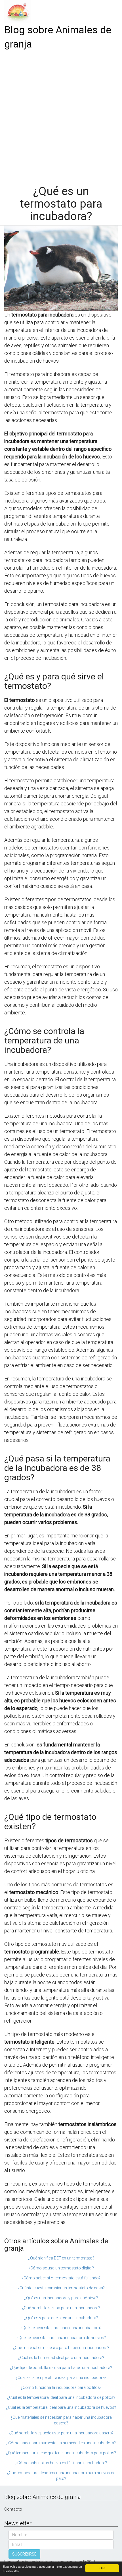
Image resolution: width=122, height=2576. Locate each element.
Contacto (13, 2509)
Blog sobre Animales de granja (58, 37)
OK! (102, 2568)
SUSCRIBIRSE (24, 2554)
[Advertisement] (61, 115)
